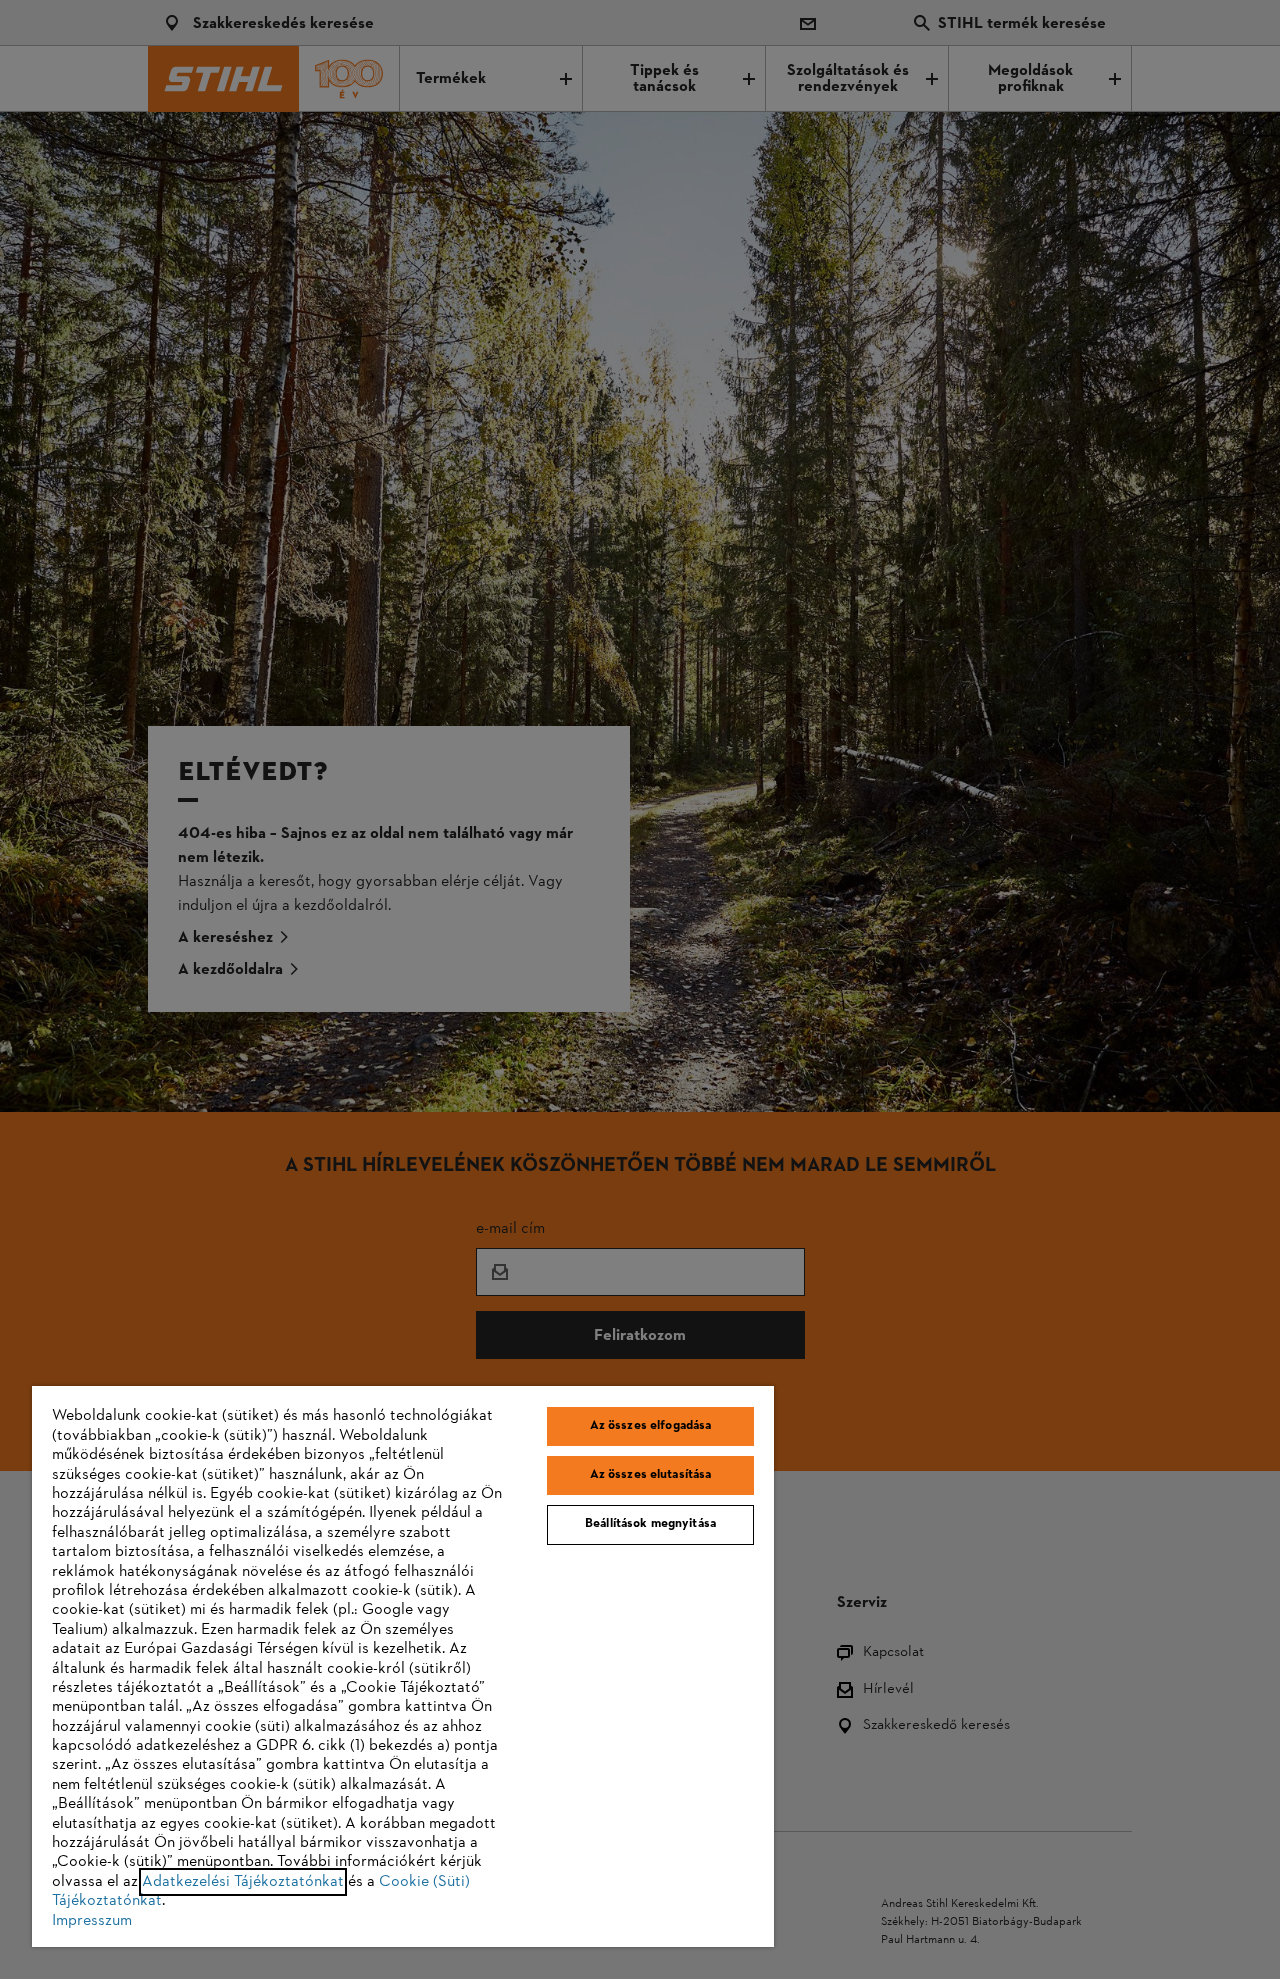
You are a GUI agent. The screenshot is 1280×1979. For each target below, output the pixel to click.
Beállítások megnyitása (650, 1524)
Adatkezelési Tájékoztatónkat (243, 1882)
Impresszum (92, 1921)
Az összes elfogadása (651, 1426)
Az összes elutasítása (651, 1475)
